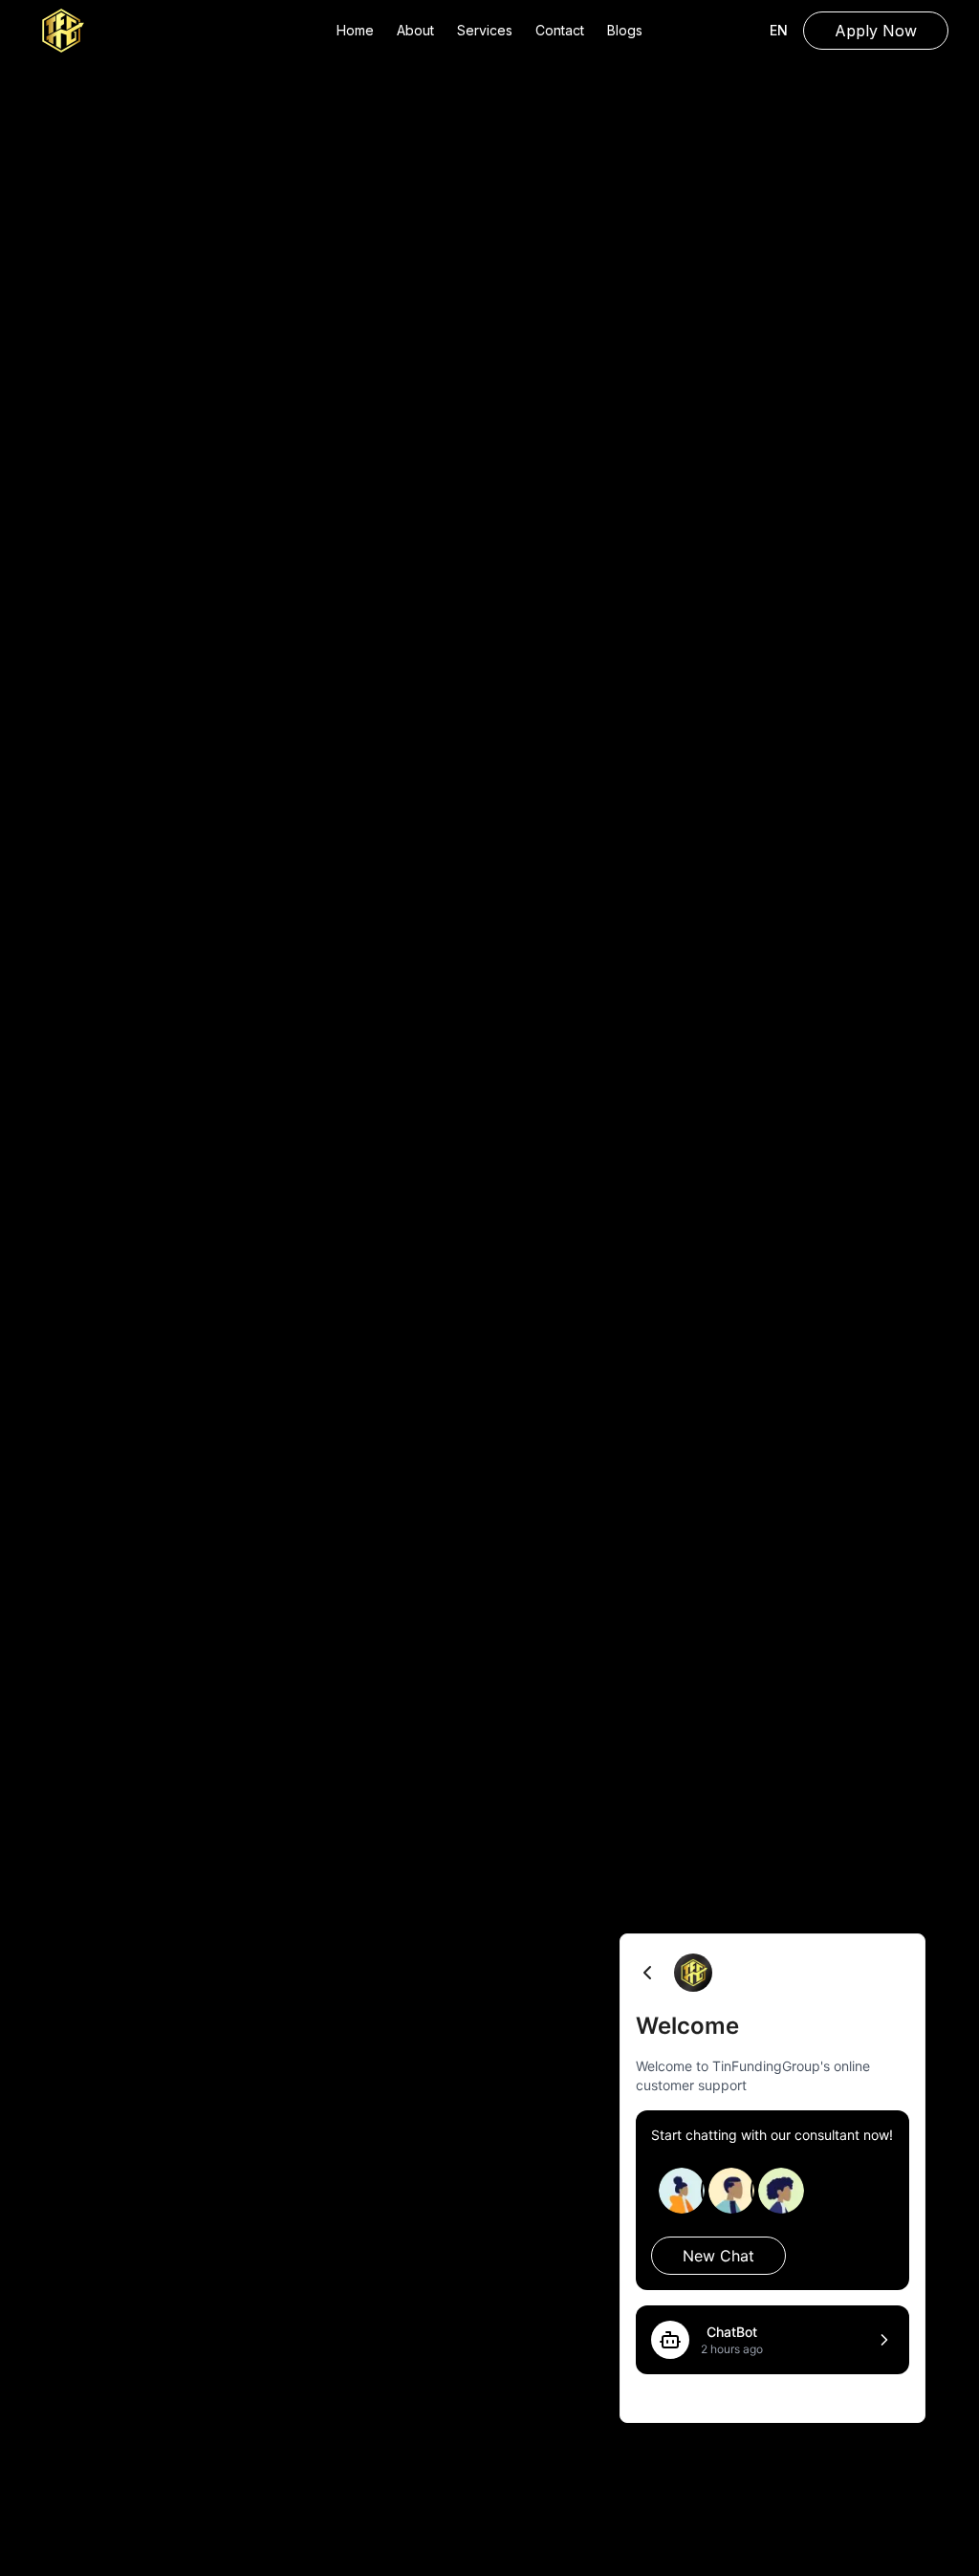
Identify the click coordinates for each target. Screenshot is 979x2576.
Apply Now (876, 31)
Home (355, 30)
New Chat (718, 2256)
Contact (560, 30)
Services (485, 30)
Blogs (625, 30)
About (415, 30)
